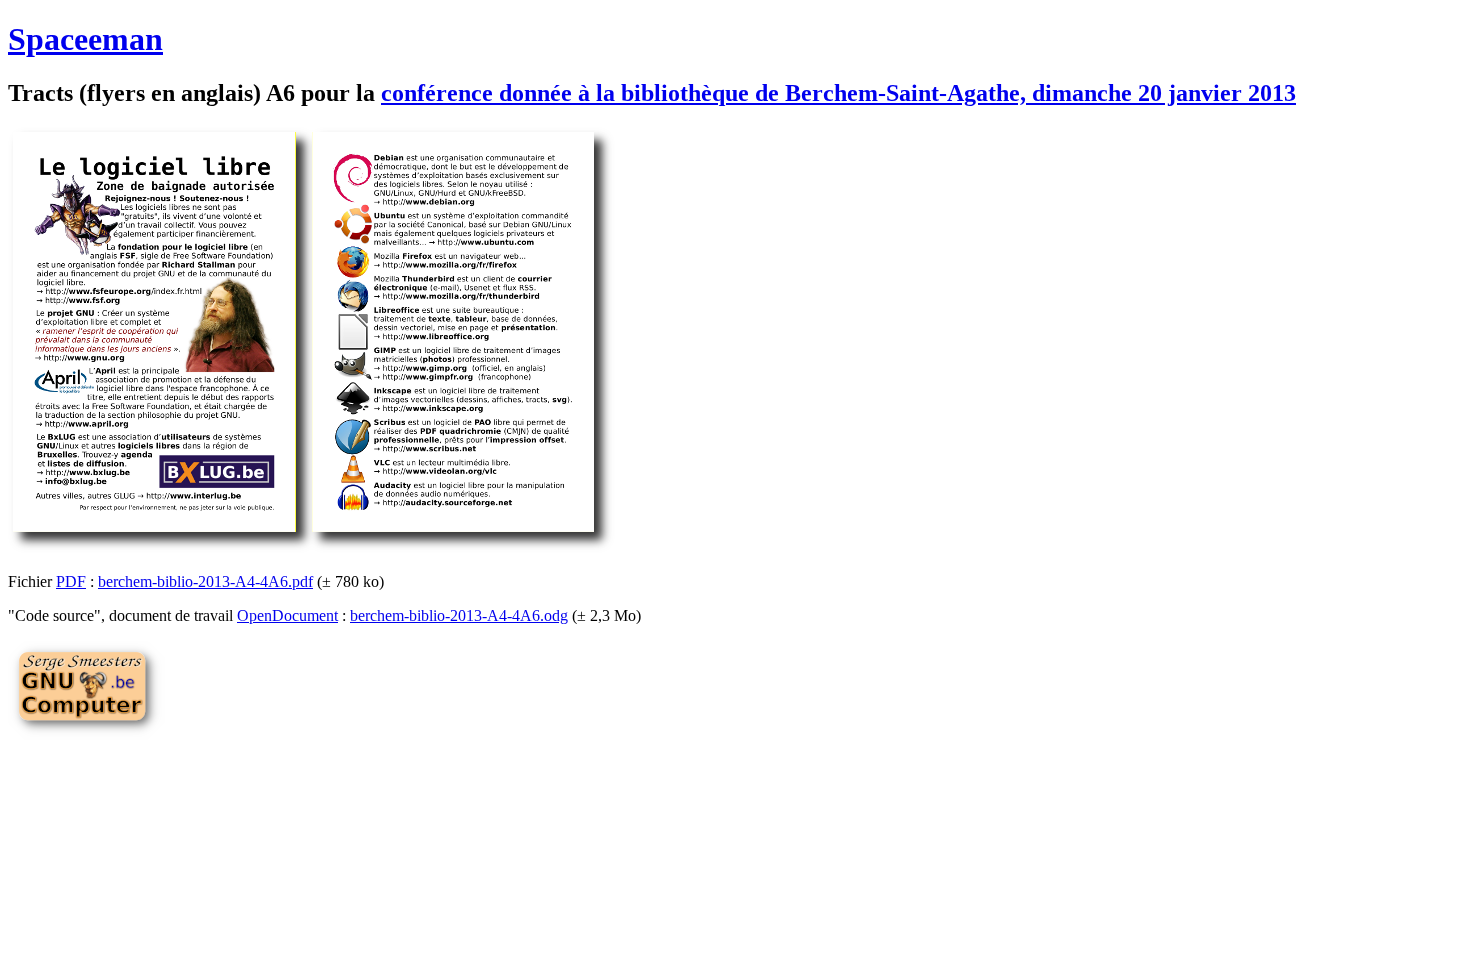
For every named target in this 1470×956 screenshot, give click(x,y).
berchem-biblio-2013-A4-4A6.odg (459, 615)
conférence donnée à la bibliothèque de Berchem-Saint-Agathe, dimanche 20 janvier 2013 (838, 93)
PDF (71, 581)
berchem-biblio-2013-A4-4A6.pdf (205, 581)
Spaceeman (85, 39)
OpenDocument (287, 615)
